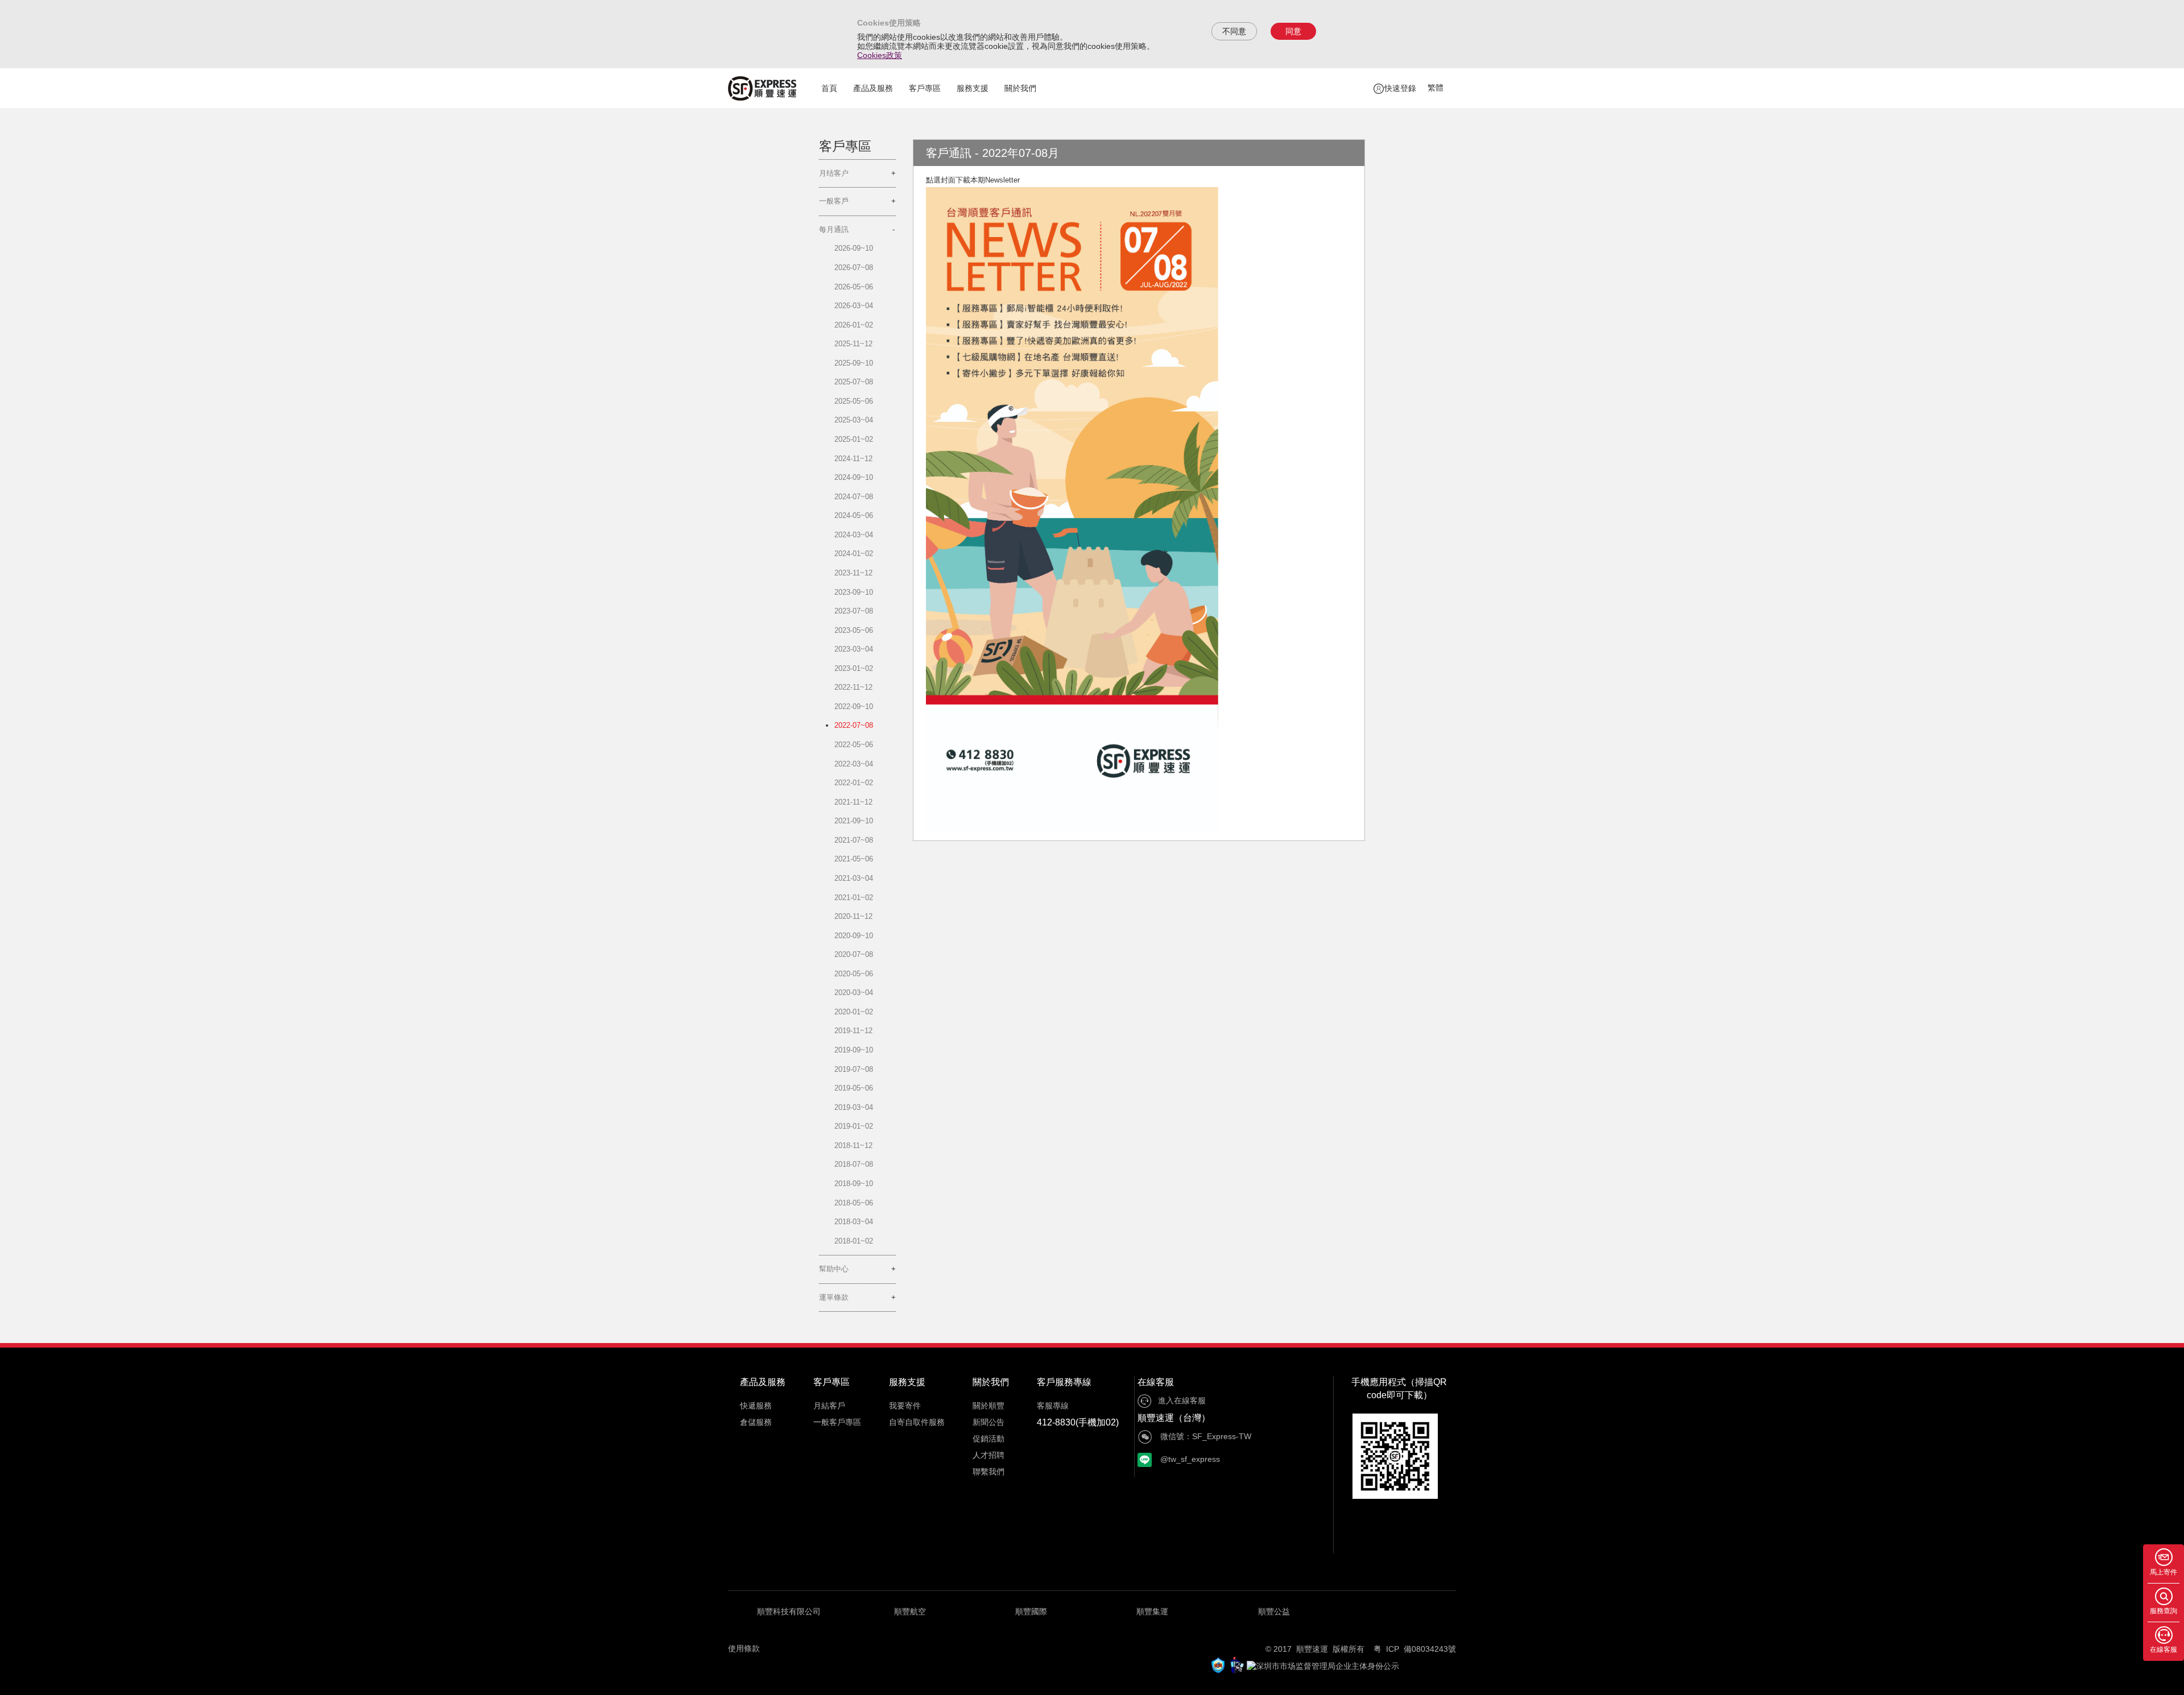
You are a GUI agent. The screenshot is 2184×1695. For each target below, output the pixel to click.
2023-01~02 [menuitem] (854, 668)
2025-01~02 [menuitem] (854, 439)
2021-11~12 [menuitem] (853, 802)
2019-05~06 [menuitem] (854, 1088)
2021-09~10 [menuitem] (854, 821)
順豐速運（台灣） (1174, 1418)
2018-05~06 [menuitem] (854, 1203)
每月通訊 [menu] (834, 229)
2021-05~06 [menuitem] (854, 859)
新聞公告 (988, 1422)
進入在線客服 (1182, 1400)
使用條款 (744, 1648)
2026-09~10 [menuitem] (854, 248)
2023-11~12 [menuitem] (853, 573)
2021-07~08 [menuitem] (854, 840)
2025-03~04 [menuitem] (854, 420)
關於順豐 (988, 1406)
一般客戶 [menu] (834, 201)
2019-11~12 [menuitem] (853, 1031)
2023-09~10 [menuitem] (854, 592)
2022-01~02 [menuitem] (854, 783)
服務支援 (973, 88)
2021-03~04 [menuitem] (854, 878)
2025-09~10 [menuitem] (854, 363)
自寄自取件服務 (917, 1422)
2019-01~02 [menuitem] (854, 1126)
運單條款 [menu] (834, 1297)
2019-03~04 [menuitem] (854, 1107)
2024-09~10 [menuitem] (854, 477)
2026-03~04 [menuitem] (854, 306)
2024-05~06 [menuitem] (854, 515)
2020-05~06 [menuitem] (854, 974)
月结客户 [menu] (834, 173)
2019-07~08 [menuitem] (854, 1069)
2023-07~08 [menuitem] (854, 611)
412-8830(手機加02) (1078, 1422)
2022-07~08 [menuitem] (854, 725)
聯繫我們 (988, 1472)
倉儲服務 (756, 1422)
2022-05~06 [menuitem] (854, 745)
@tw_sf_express (1189, 1459)
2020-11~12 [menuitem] (853, 916)
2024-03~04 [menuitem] (854, 535)
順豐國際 (1031, 1611)
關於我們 (1020, 88)
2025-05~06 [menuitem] (854, 401)
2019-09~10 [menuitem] (854, 1050)
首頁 (829, 88)
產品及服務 (873, 88)
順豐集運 (1152, 1611)
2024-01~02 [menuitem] (854, 554)
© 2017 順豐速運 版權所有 (1319, 1649)
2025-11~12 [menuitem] (853, 344)
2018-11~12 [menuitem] (853, 1145)
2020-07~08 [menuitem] (854, 954)
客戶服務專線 (1064, 1382)
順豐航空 (910, 1611)
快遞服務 (756, 1406)
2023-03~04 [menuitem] (854, 649)
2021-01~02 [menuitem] (854, 898)
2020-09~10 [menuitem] (854, 936)
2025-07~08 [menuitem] (854, 382)
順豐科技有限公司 (789, 1611)
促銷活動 (988, 1439)
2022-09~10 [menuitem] (854, 706)
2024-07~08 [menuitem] (854, 497)
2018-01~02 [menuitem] (854, 1241)
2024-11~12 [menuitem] (853, 459)
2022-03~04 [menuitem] (854, 764)
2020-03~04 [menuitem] (854, 992)
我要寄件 (905, 1406)
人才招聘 (988, 1455)
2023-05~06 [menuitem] (854, 630)
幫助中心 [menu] (834, 1269)
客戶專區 (925, 88)
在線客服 (1156, 1382)
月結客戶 (829, 1406)
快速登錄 (1400, 88)
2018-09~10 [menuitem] (854, 1184)
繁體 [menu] (1436, 88)
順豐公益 (1274, 1611)
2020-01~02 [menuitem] (854, 1012)
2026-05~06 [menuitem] (854, 287)
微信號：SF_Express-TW (1205, 1436)
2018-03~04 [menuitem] (854, 1222)
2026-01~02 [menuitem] (854, 325)
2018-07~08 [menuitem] (854, 1164)
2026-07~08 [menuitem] (854, 268)
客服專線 (1053, 1406)
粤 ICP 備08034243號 (1415, 1649)
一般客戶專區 (837, 1422)
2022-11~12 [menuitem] (853, 687)
